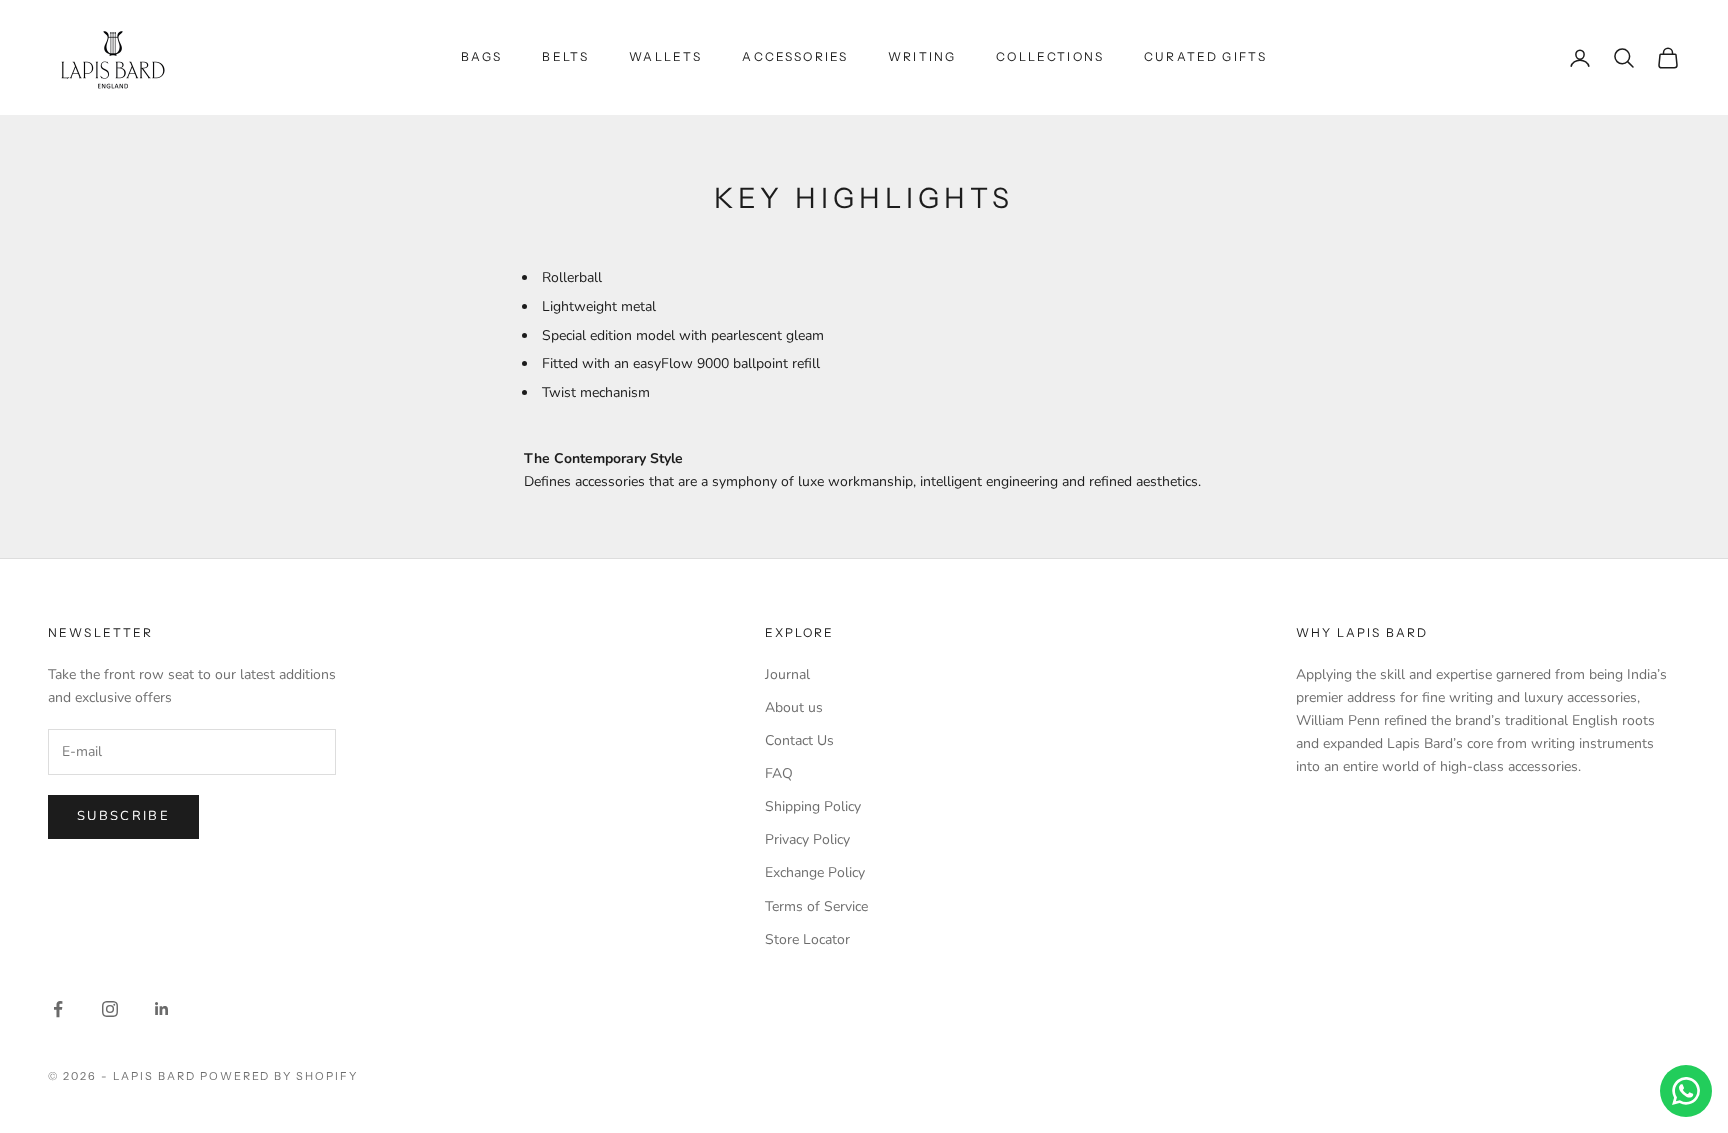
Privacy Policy (807, 839)
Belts (565, 56)
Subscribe (123, 816)
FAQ (779, 773)
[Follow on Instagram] (110, 1009)
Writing (922, 56)
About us (794, 707)
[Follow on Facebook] (58, 1009)
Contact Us (799, 740)
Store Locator (807, 939)
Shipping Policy (813, 806)
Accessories (795, 56)
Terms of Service (816, 906)
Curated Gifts (1205, 56)
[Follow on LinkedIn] (162, 1009)
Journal (787, 674)
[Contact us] (1686, 1091)
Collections (1050, 56)
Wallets (665, 56)
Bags (482, 56)
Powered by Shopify (279, 1076)
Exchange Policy (815, 872)
